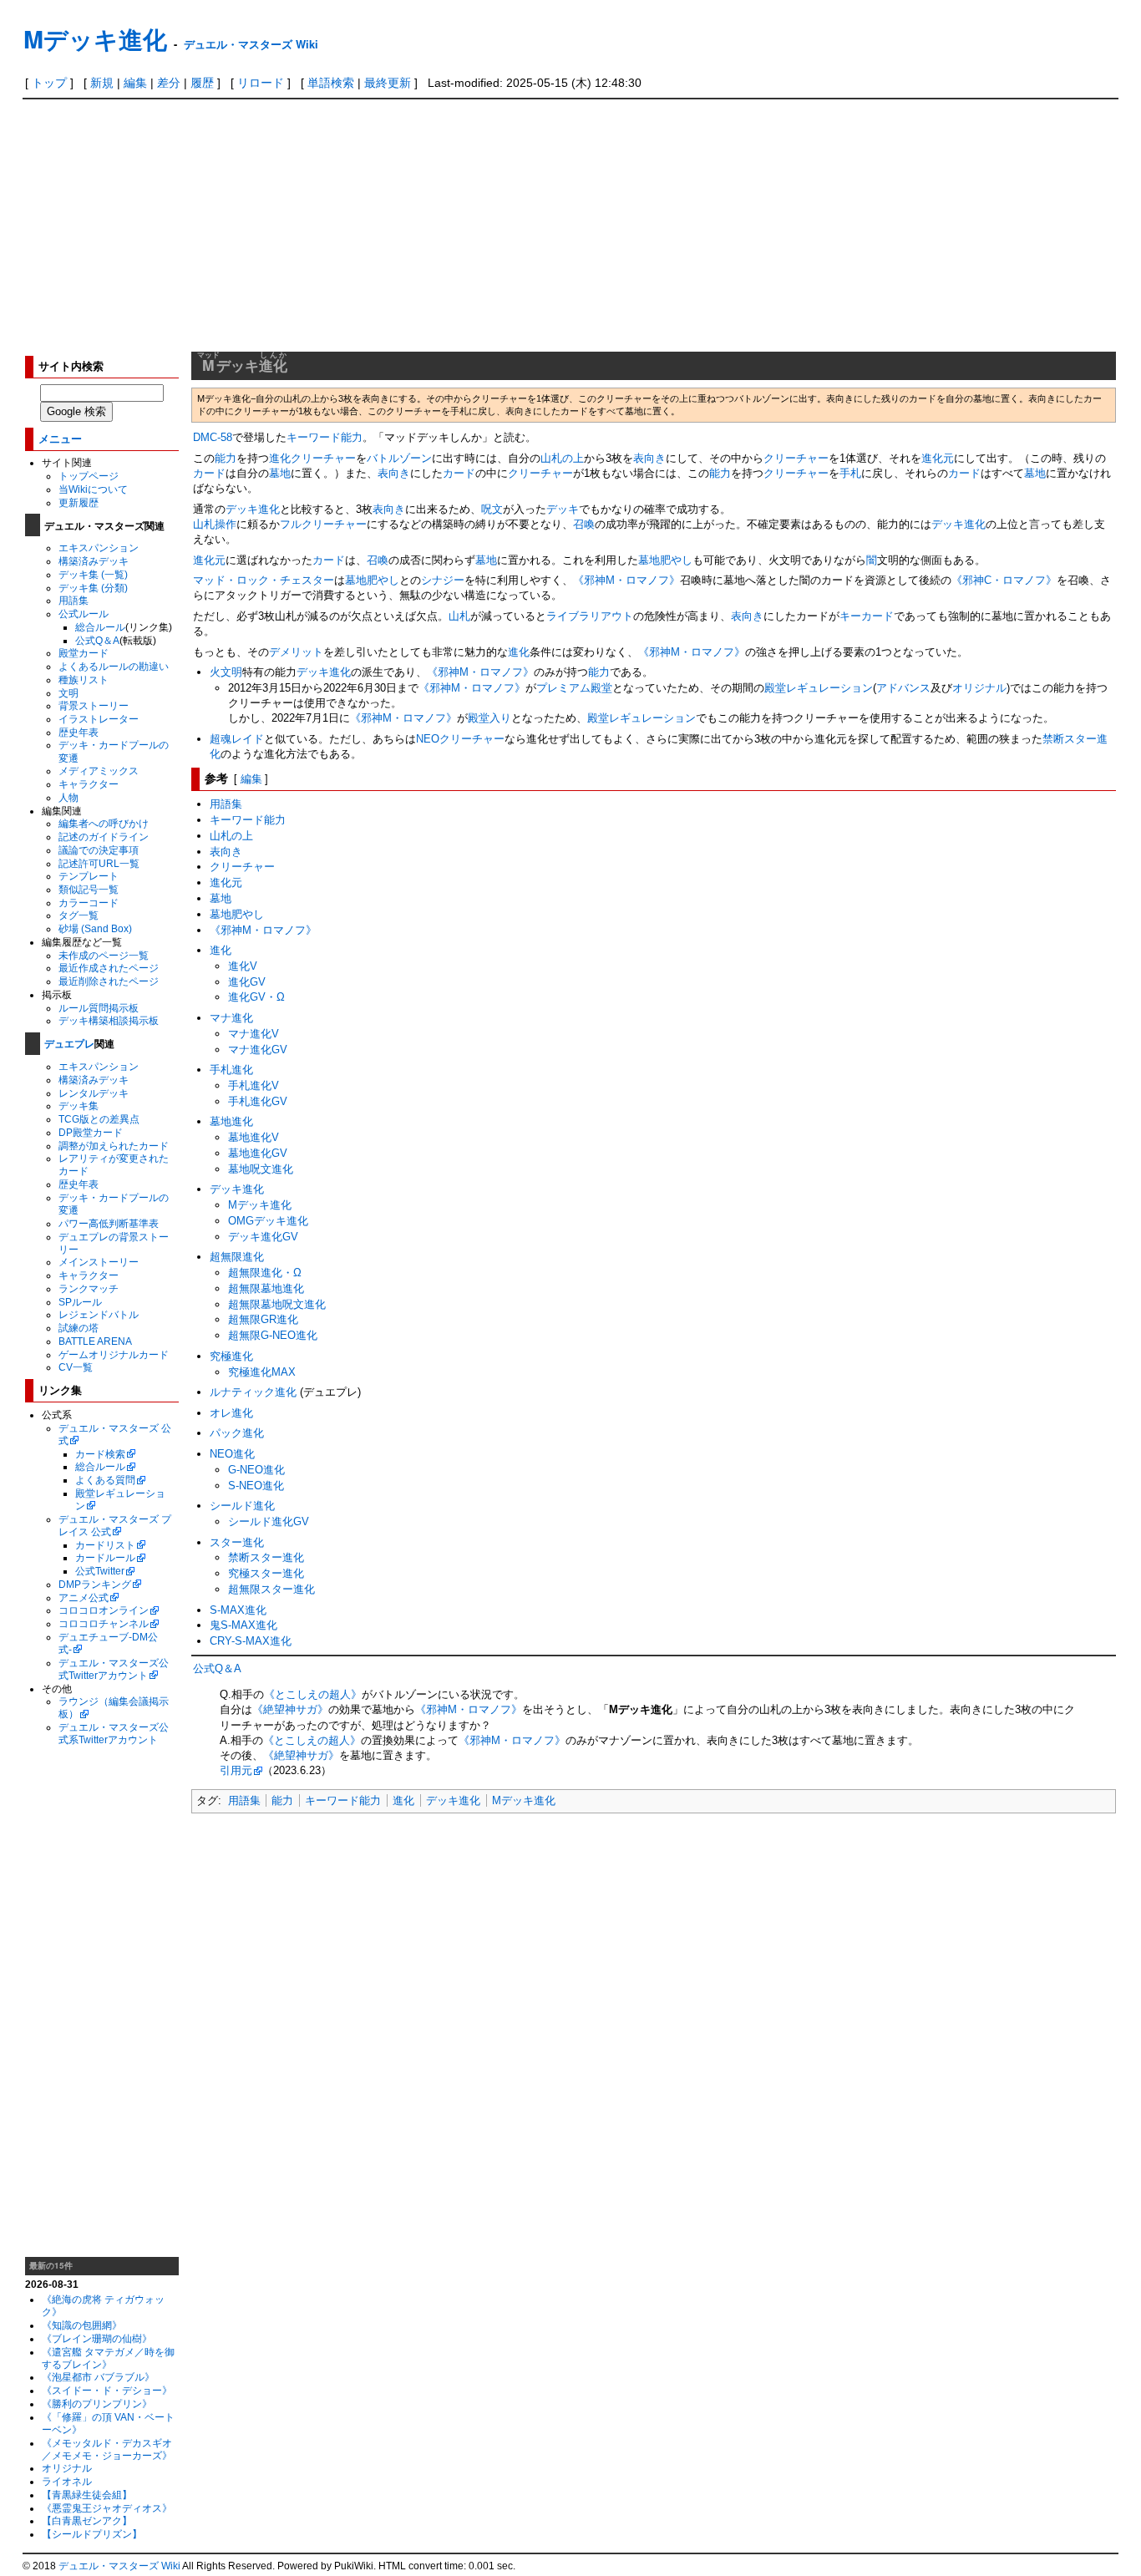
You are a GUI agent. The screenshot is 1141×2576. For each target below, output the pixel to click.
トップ (49, 83)
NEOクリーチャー (460, 739)
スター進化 (237, 1542)
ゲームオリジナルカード (114, 1354)
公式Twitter (100, 1571)
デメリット (296, 652)
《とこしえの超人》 (313, 1694)
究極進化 (231, 1356)
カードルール (105, 1557)
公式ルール (84, 614)
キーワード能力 (325, 437)
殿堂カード (84, 653)
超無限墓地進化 (266, 1288)
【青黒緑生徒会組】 (87, 2495)
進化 (519, 652)
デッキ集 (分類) (93, 588)
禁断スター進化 (266, 1557)
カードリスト (105, 1545)
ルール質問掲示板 (99, 1008)
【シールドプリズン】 (92, 2534)
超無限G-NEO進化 (273, 1335)
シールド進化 (242, 1506)
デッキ (563, 509)
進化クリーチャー (312, 458)
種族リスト (84, 679)
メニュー (60, 438)
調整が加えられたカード (114, 1146)
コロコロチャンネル (104, 1623)
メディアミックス (99, 771)
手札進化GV (258, 1101)
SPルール (80, 1302)
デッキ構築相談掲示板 (109, 1020)
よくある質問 (105, 1480)
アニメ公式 (84, 1597)
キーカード (867, 616)
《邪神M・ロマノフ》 (626, 580)
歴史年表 (79, 732)
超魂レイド (237, 739)
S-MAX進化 (238, 1610)
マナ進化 (231, 1018)
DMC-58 (213, 437)
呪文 (492, 509)
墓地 (280, 473)
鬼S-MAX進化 (243, 1625)
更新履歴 (79, 502)
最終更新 (388, 83)
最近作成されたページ (109, 968)
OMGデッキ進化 (268, 1221)
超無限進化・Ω (265, 1273)
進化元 (938, 458)
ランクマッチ (89, 1288)
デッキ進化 (253, 509)
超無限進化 (237, 1257)
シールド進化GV (269, 1521)
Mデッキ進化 (95, 39)
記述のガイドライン (104, 837)
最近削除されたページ (109, 981)
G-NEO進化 (256, 1470)
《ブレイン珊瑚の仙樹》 (97, 2338)
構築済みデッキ (94, 561)
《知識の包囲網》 (82, 2325)
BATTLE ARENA (95, 1341)
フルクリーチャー (323, 524)
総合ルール (100, 627)
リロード (261, 83)
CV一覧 (76, 1367)
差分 (169, 83)
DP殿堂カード (91, 1132)
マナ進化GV (258, 1050)
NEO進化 (232, 1454)
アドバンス (903, 688)
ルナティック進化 (253, 1392)
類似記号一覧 (89, 889)
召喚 (584, 524)
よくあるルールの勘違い (114, 666)
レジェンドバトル (99, 1314)
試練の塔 (79, 1328)
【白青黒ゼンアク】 (87, 2520)
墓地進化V (254, 1137)
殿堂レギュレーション (819, 688)
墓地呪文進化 (261, 1169)
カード (209, 473)
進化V (243, 966)
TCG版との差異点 (99, 1119)
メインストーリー (99, 1262)
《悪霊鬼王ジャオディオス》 (107, 2508)
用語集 (74, 600)
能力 (226, 458)
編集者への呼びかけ (104, 823)
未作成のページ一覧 (104, 955)
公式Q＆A (97, 640)
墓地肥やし (665, 560)
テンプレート (89, 876)
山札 (459, 616)
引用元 (236, 1770)
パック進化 (237, 1433)
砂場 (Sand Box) (95, 928)
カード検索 (100, 1454)
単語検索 (331, 83)
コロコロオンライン (104, 1610)
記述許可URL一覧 (99, 863)
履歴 (202, 83)
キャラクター (89, 784)
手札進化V (254, 1085)
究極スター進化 (266, 1573)
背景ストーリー (94, 705)
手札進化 (231, 1070)
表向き (649, 458)
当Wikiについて (93, 489)
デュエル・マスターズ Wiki (251, 44)
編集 (135, 83)
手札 (850, 473)
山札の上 (562, 458)
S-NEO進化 (256, 1486)
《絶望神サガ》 (290, 1709)
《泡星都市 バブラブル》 (98, 2377)
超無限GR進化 (263, 1319)
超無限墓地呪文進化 (277, 1304)
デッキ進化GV (263, 1237)
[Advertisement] (570, 225)
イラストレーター (99, 719)
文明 (68, 693)
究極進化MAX (262, 1372)
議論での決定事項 (99, 850)
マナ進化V (254, 1034)
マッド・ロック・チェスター (264, 580)
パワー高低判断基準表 (109, 1223)
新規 (102, 83)
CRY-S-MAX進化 (251, 1641)
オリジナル (67, 2468)
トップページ (89, 476)
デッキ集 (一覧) (93, 574)
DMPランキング (95, 1584)
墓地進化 (231, 1121)
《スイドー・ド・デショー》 (107, 2390)
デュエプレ (69, 1043)
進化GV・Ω (256, 997)
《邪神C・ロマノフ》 (1004, 580)
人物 (68, 797)
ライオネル (67, 2481)
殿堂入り (489, 718)
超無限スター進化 (271, 1589)
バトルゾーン (399, 458)
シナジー (443, 580)
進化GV (247, 982)
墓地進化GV (258, 1153)
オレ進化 (231, 1413)
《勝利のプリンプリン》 (97, 2404)
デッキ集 (79, 1105)
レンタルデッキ (94, 1093)
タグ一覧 (79, 915)
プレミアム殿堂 (574, 688)
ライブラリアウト (590, 616)
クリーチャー (796, 458)
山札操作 (215, 524)
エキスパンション (99, 548)
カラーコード (89, 903)
